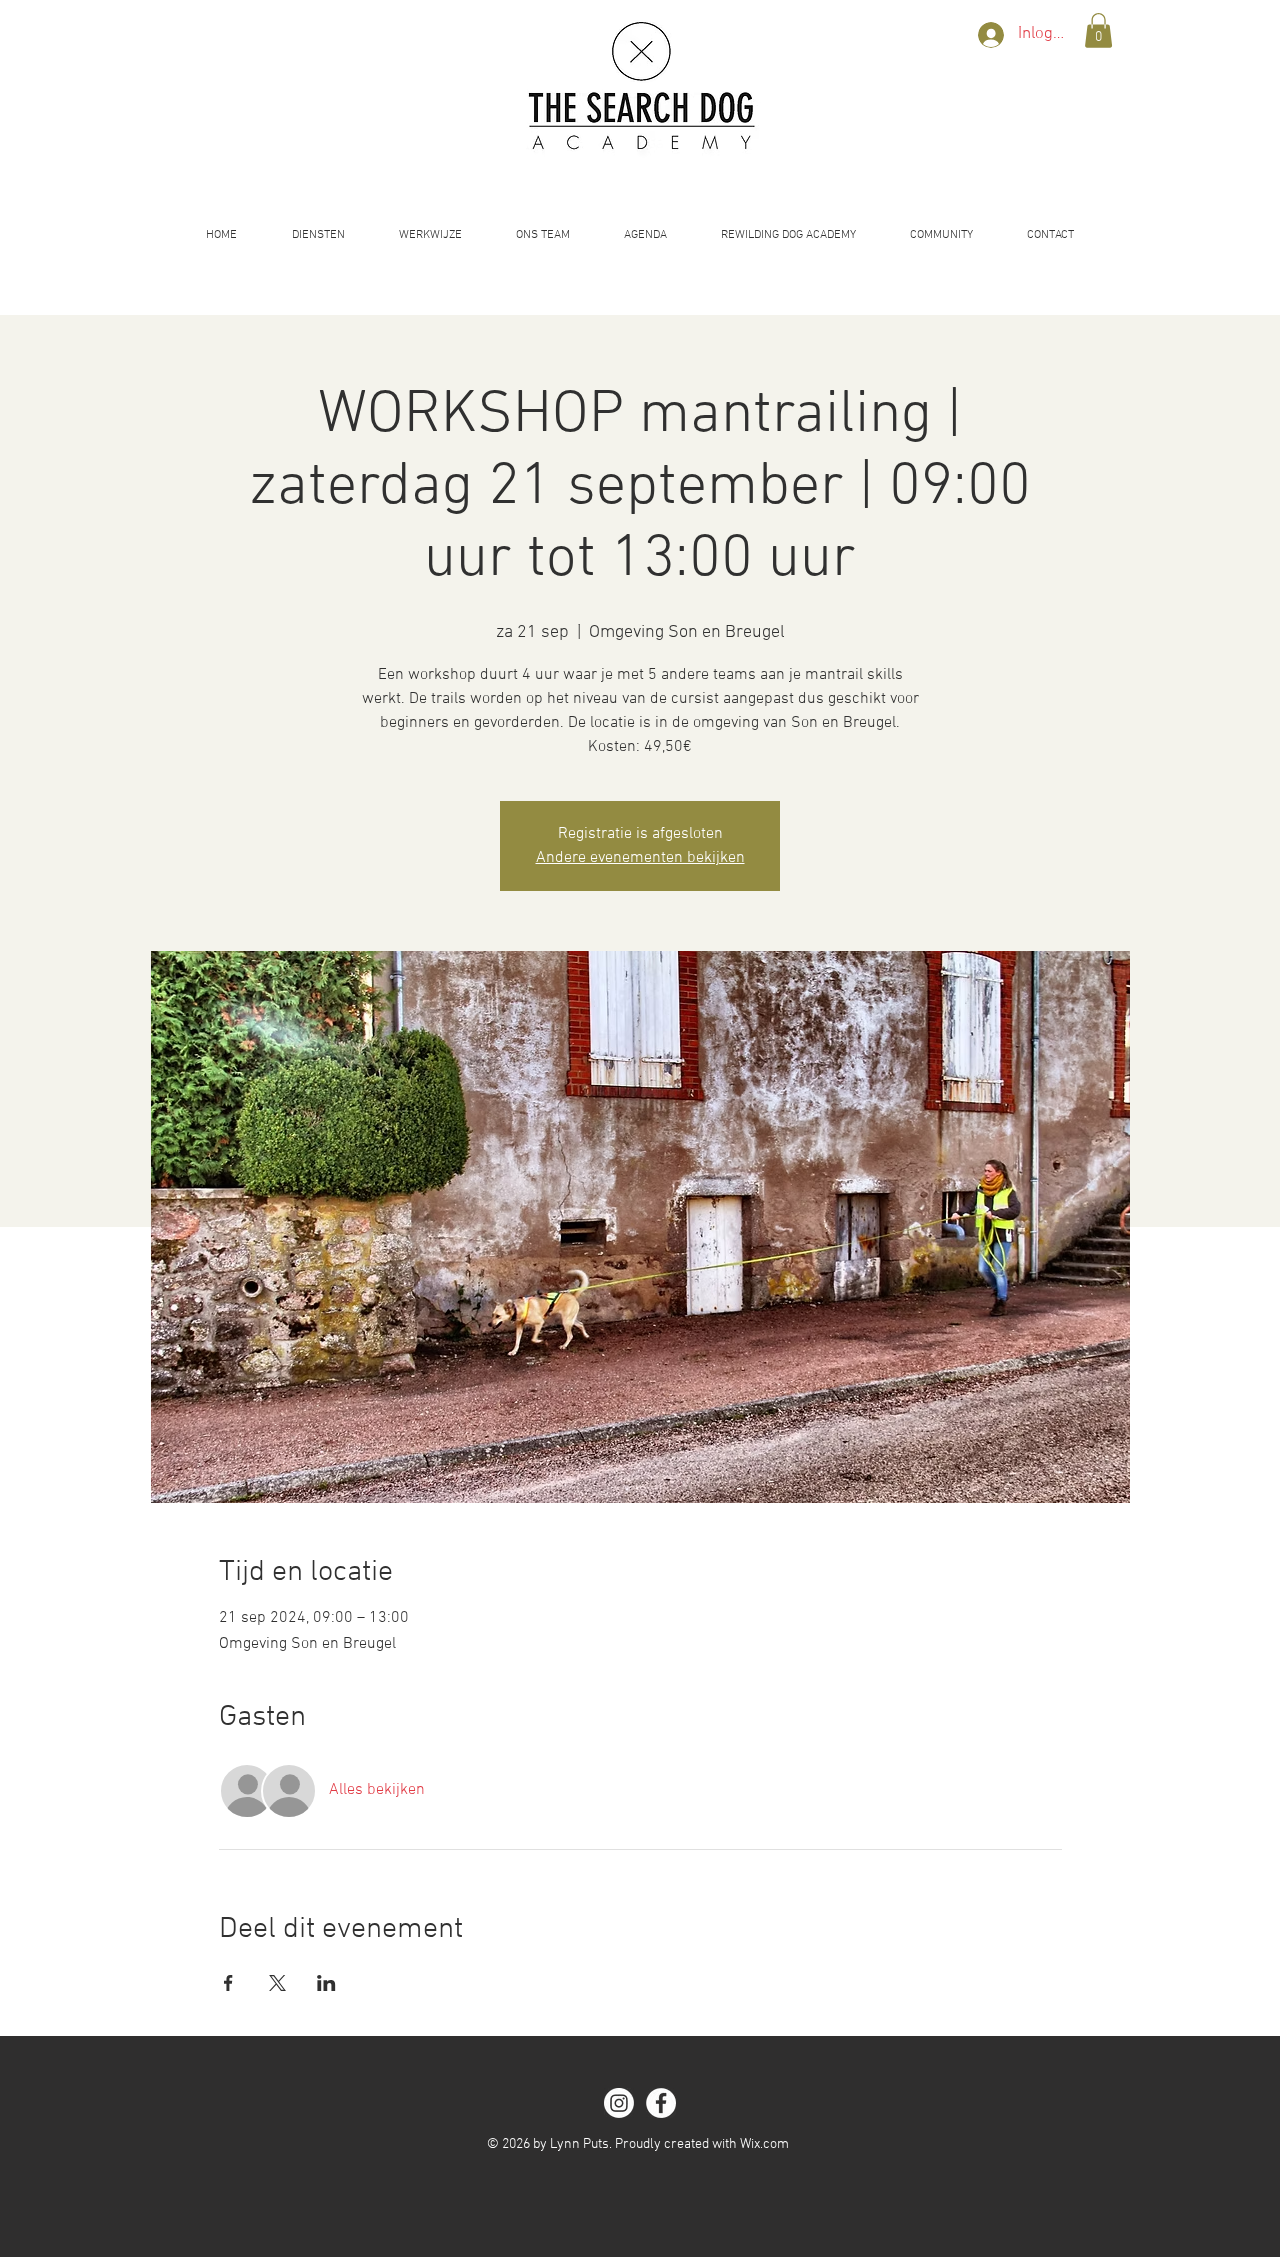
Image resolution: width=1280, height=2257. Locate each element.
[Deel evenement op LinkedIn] (326, 1983)
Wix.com (764, 2144)
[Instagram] (619, 2103)
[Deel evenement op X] (277, 1983)
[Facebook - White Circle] (661, 2103)
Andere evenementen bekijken (640, 858)
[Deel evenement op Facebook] (228, 1983)
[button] (1098, 30)
